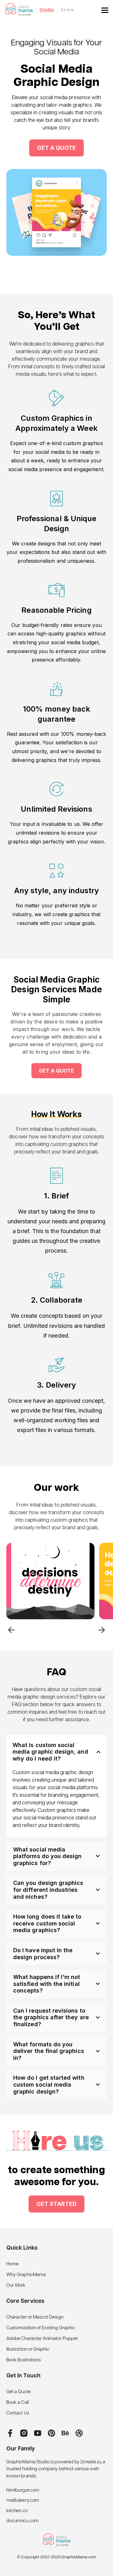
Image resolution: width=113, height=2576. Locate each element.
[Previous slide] (11, 1630)
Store (67, 10)
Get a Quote (19, 2392)
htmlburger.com (23, 2490)
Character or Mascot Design (35, 2317)
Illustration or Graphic (28, 2349)
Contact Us (18, 2413)
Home (12, 2264)
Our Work (16, 2285)
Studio (47, 10)
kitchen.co (17, 2511)
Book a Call (18, 2402)
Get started (56, 2204)
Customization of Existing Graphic (41, 2328)
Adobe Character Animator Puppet (42, 2339)
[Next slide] (102, 1630)
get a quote (56, 148)
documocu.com (22, 2521)
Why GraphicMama (26, 2275)
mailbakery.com (23, 2500)
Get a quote (57, 1071)
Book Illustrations (24, 2360)
